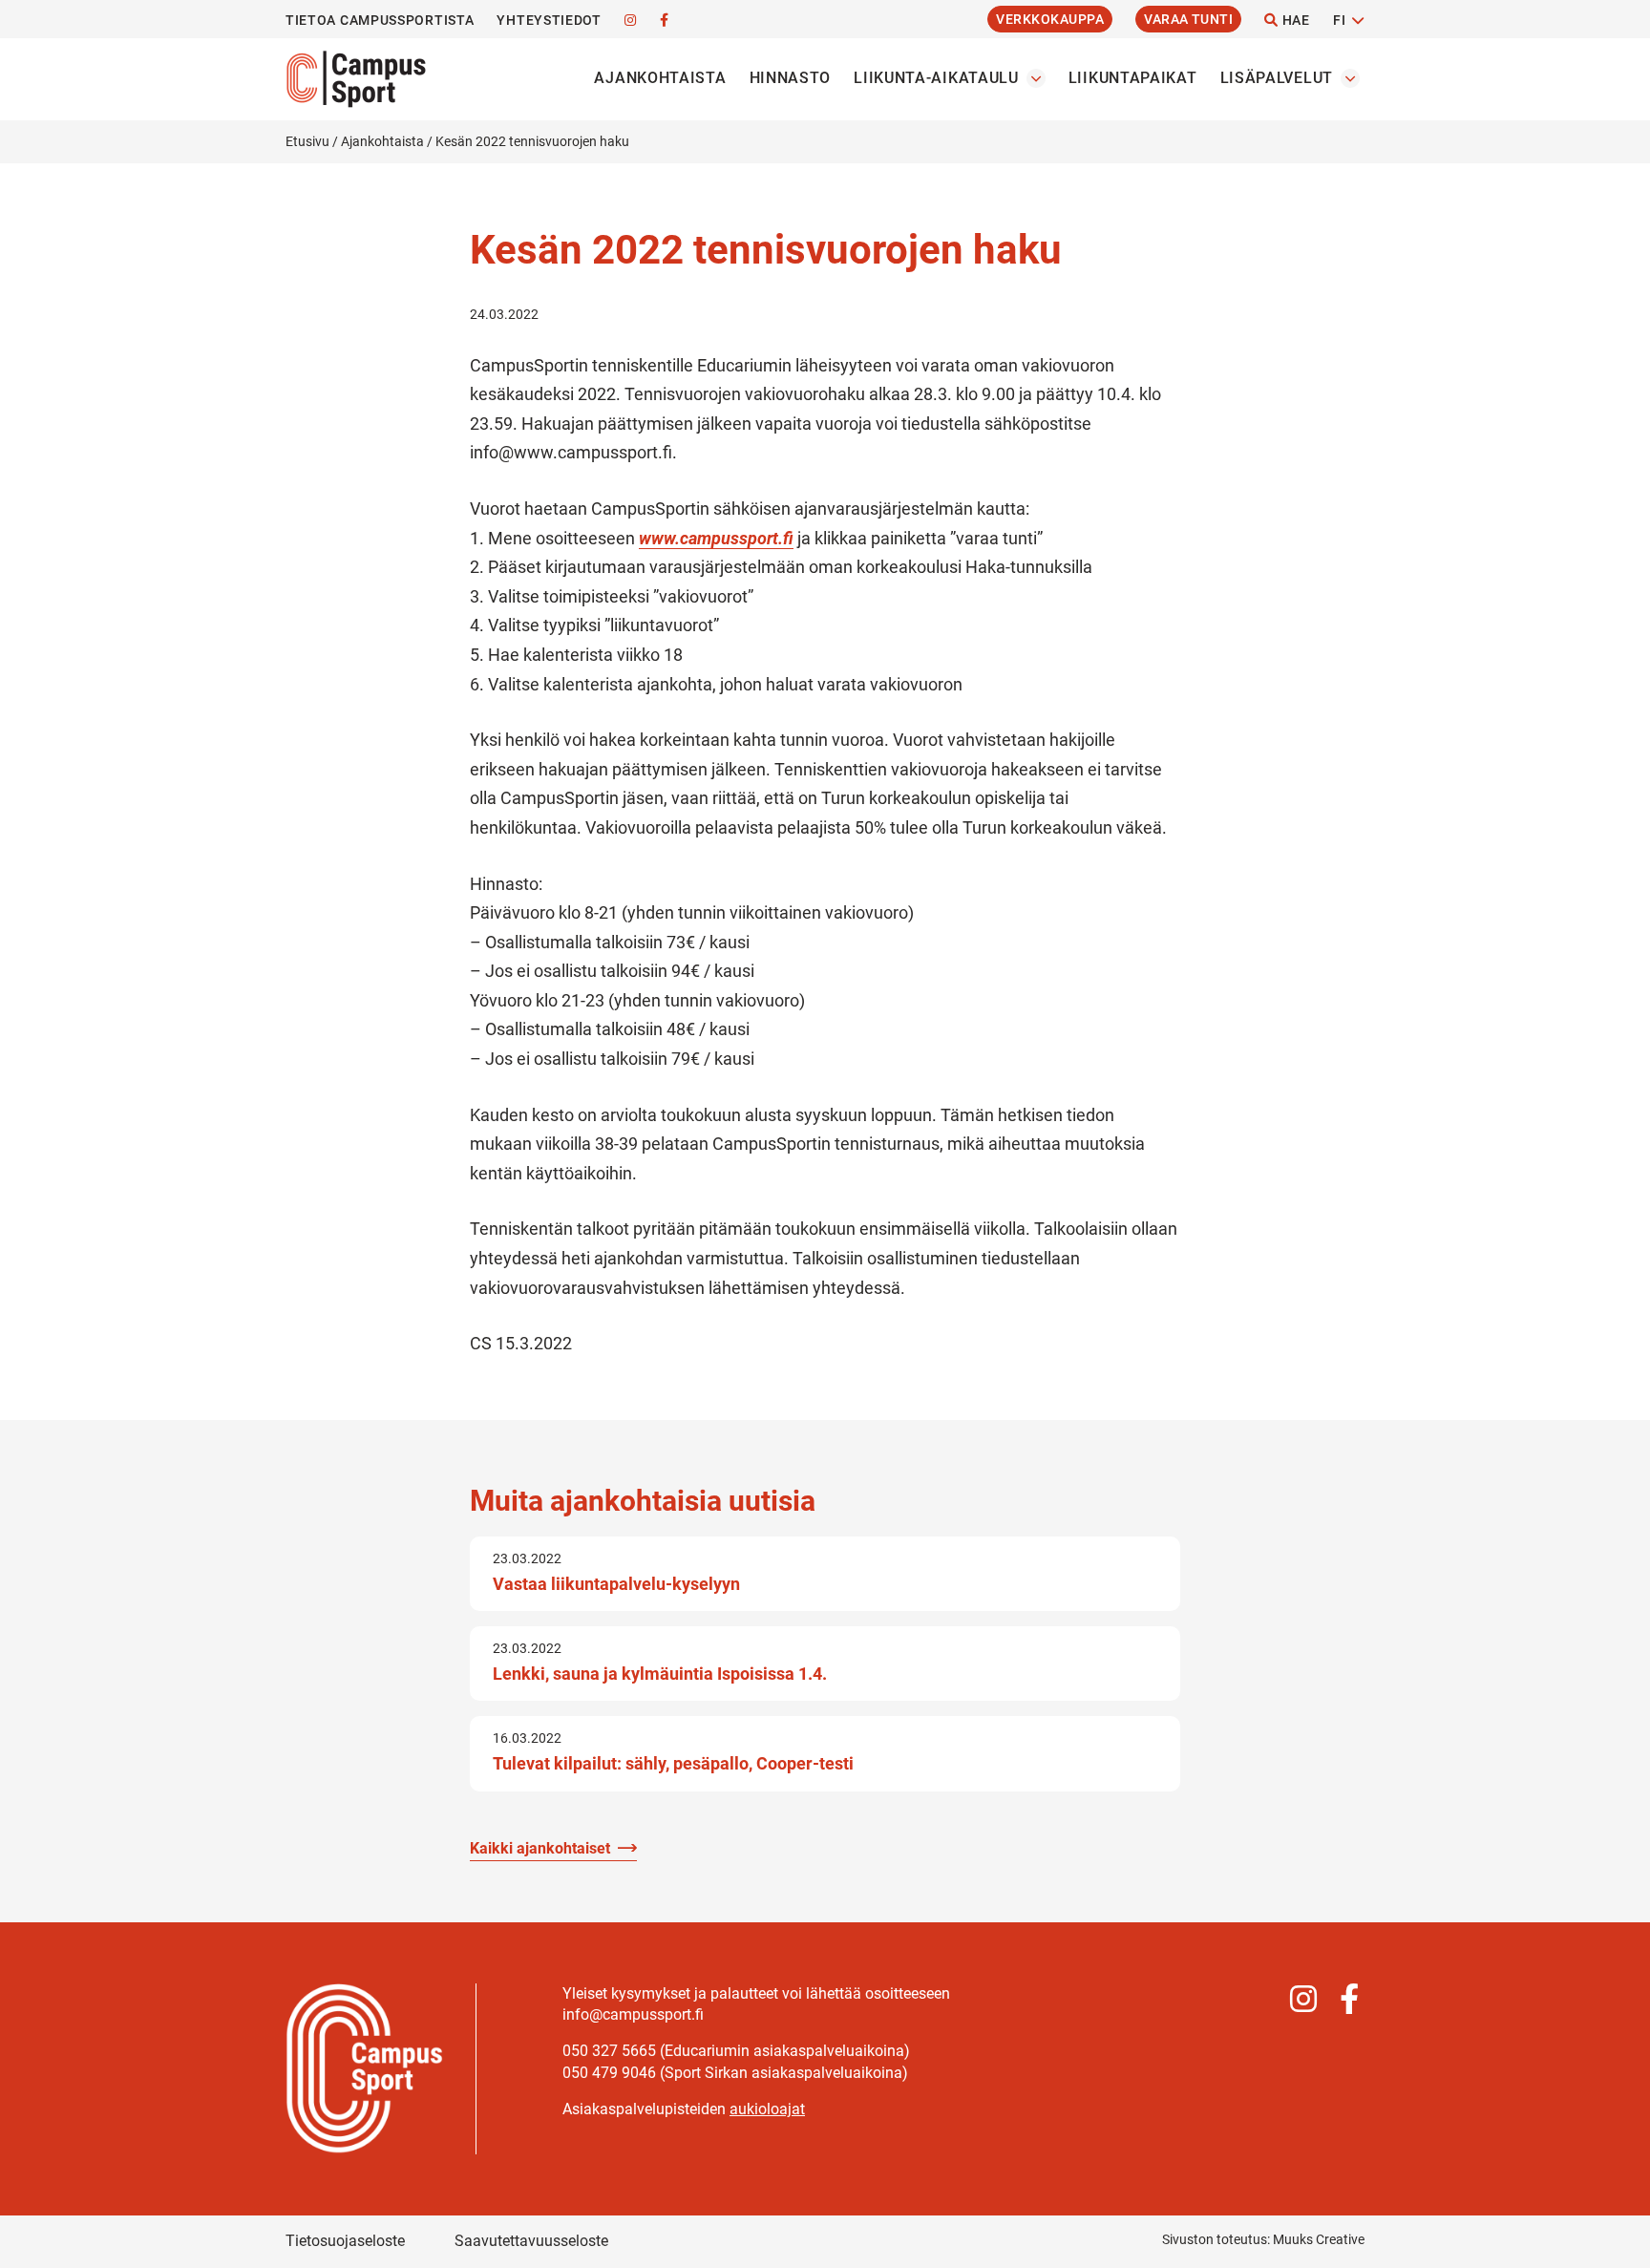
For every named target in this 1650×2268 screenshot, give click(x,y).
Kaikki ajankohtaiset (540, 1848)
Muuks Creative (1319, 2239)
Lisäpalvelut (1277, 78)
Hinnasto (791, 78)
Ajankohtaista (660, 78)
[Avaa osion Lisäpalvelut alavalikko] (1350, 78)
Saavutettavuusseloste (531, 2241)
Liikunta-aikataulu (936, 78)
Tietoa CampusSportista (380, 20)
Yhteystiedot (549, 20)
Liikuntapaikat (1133, 78)
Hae (1294, 20)
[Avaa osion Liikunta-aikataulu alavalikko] (1036, 78)
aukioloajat (767, 2109)
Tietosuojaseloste (345, 2241)
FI (1339, 20)
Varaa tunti (1188, 19)
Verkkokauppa (1050, 19)
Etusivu (307, 141)
